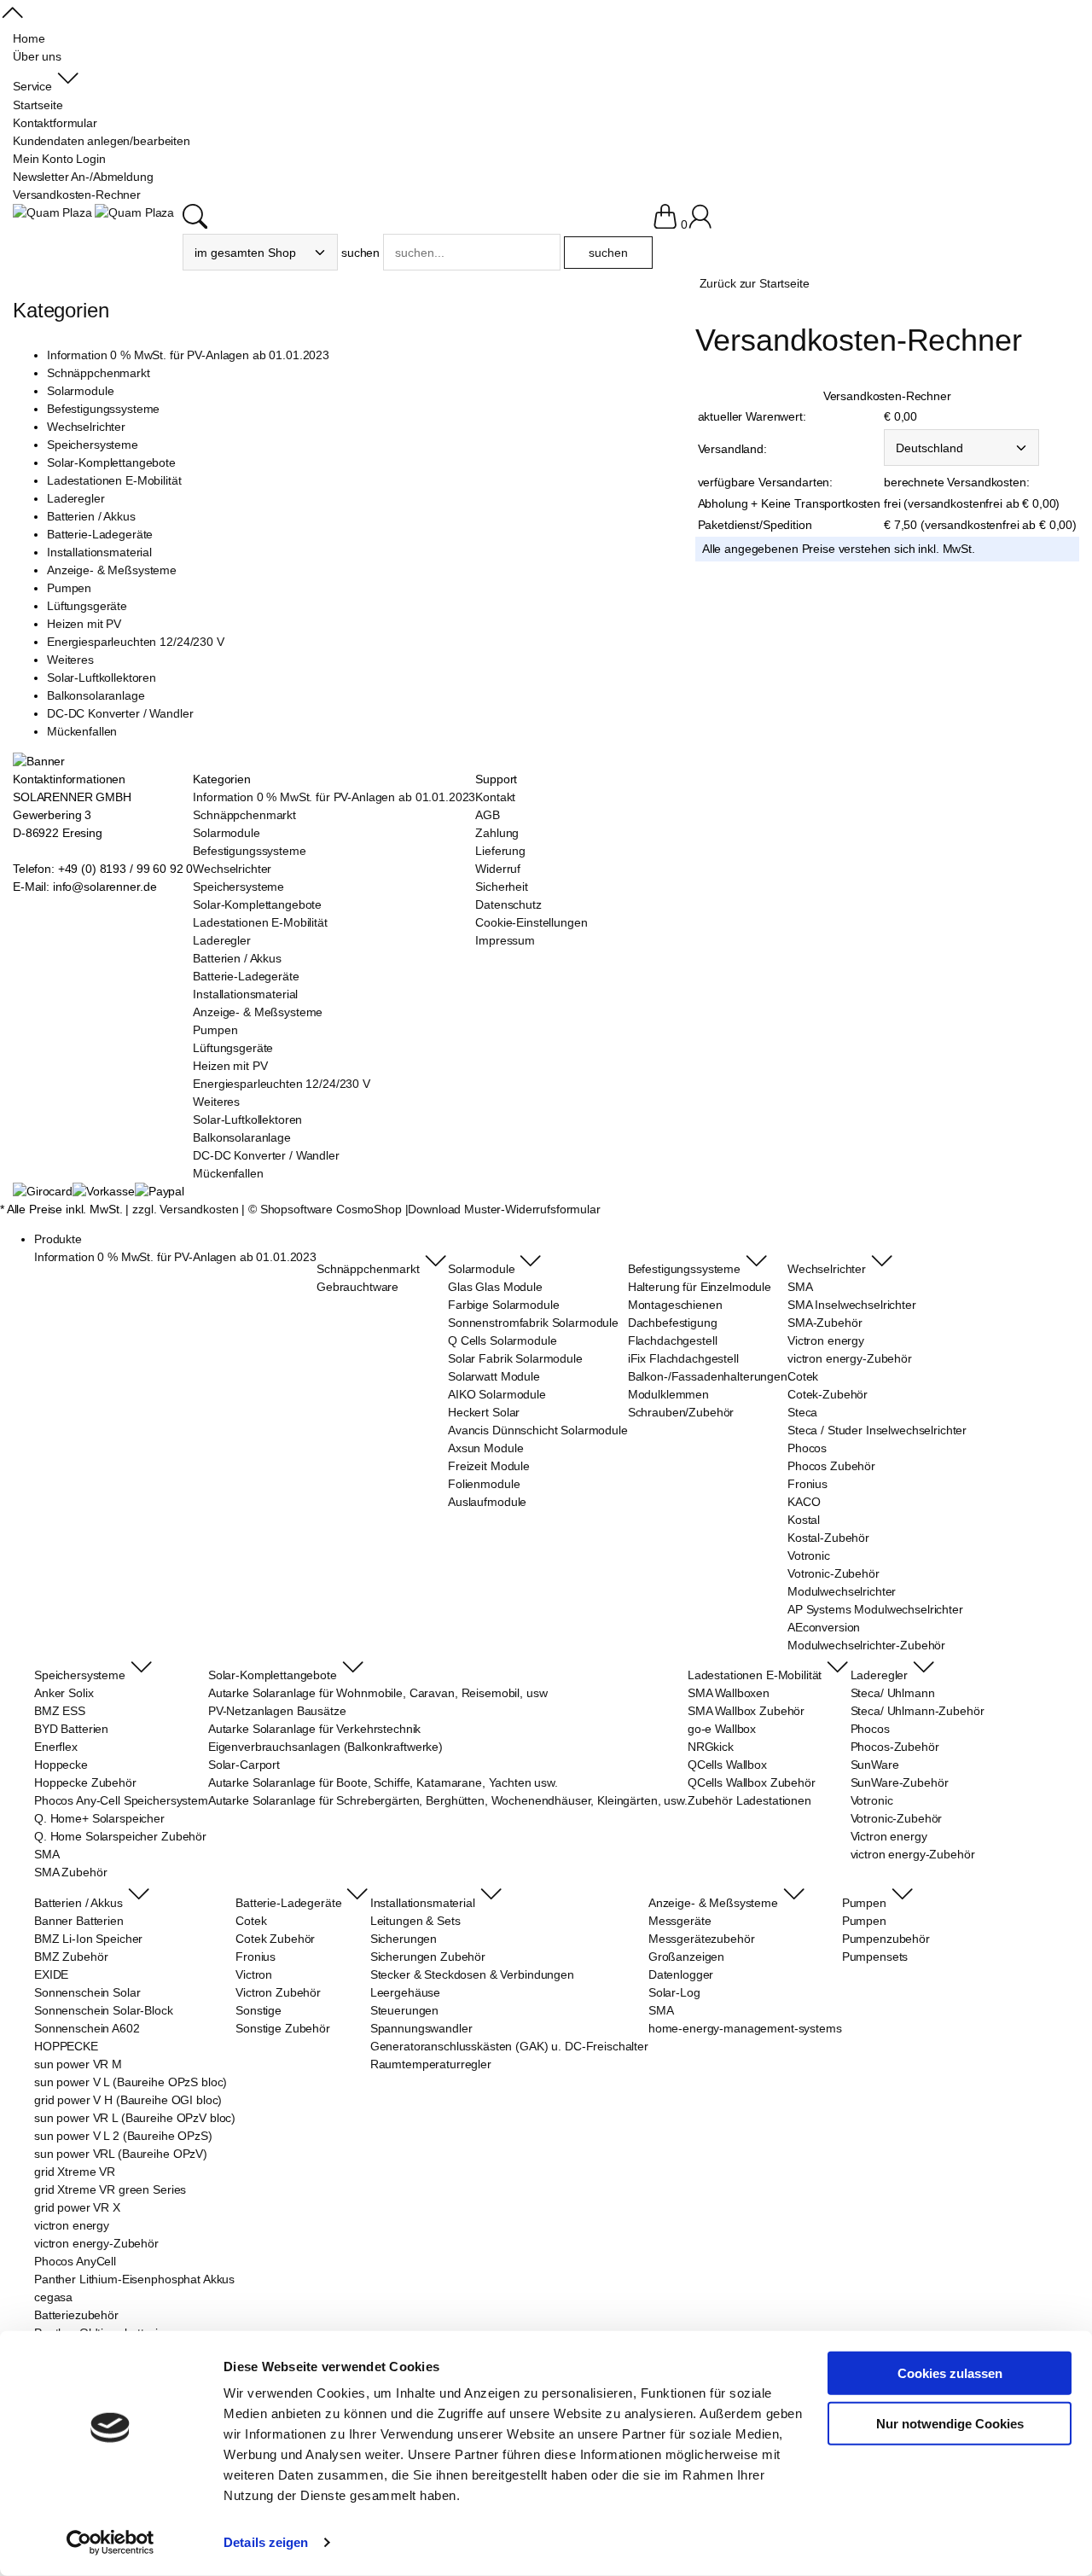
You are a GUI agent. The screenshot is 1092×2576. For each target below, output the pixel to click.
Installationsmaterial (99, 552)
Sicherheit (502, 887)
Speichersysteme (93, 445)
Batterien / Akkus (91, 516)
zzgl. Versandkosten (185, 1209)
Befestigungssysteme (103, 409)
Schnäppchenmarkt (99, 373)
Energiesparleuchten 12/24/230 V (136, 642)
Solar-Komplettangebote (111, 462)
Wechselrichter (86, 427)
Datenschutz (508, 904)
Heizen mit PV (84, 624)
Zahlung (497, 833)
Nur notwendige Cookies (950, 2423)
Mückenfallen (82, 731)
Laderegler (76, 498)
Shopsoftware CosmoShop (331, 1209)
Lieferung (500, 851)
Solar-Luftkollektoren (102, 677)
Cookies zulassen (950, 2373)
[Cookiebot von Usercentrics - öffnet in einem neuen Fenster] (110, 2543)
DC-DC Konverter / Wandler (120, 713)
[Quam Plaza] (52, 213)
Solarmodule (80, 391)
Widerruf (498, 869)
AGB (488, 815)
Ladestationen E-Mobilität (114, 480)
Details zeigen (266, 2542)
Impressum (505, 940)
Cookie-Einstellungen (531, 922)
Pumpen (69, 588)
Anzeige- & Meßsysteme (112, 570)
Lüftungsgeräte (87, 606)
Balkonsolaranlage (96, 695)
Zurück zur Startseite (755, 283)
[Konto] (700, 224)
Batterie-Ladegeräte (100, 534)
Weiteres (70, 660)
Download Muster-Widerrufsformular (504, 1209)
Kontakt (495, 797)
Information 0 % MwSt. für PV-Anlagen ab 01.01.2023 (188, 355)
